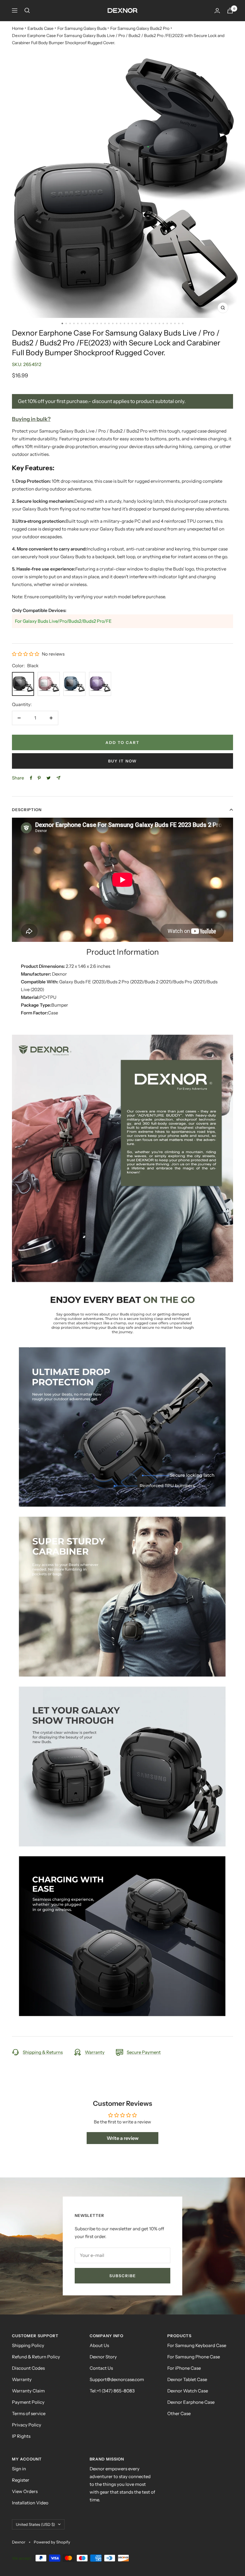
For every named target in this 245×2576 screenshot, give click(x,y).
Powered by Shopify (52, 2542)
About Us (99, 2345)
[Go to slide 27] (163, 323)
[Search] (27, 10)
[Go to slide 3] (70, 323)
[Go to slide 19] (132, 323)
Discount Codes (28, 2368)
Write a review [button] (123, 2138)
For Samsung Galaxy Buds (82, 28)
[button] (26, 654)
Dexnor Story (103, 2357)
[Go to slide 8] (89, 323)
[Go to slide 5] (78, 323)
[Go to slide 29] (171, 323)
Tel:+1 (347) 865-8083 (112, 2391)
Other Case (179, 2413)
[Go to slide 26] (159, 323)
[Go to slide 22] (144, 323)
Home (18, 28)
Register (21, 2480)
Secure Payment (144, 2052)
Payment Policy (28, 2402)
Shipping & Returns (43, 2052)
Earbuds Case (40, 28)
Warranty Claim (28, 2391)
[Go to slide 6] (82, 323)
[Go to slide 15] (117, 323)
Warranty (95, 2052)
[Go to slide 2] (66, 323)
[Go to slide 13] (109, 323)
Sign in (19, 2469)
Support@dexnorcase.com (117, 2379)
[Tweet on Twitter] (49, 778)
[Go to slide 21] (140, 323)
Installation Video (30, 2503)
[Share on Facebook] (31, 778)
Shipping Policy (28, 2345)
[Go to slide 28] (167, 323)
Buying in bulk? (31, 419)
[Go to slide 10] (97, 323)
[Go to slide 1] (62, 323)
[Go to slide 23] (148, 323)
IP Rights (21, 2436)
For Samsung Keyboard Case (197, 2345)
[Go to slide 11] (101, 323)
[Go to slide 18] (128, 323)
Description (27, 810)
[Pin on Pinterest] (39, 778)
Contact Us (101, 2368)
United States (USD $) (35, 2524)
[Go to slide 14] (113, 323)
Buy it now (122, 761)
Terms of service (29, 2413)
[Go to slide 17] (124, 323)
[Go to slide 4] (74, 323)
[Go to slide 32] (183, 323)
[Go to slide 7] (86, 323)
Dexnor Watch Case (188, 2391)
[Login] (217, 11)
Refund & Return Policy (36, 2357)
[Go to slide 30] (175, 323)
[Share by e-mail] (58, 778)
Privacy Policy (27, 2425)
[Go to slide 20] (136, 323)
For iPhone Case (184, 2368)
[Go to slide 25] (156, 323)
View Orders (25, 2491)
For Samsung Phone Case (194, 2357)
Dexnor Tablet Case (187, 2379)
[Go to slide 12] (105, 323)
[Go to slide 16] (121, 323)
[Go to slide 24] (152, 323)
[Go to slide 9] (93, 323)
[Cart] (230, 11)
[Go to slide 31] (179, 323)
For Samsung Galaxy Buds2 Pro (140, 28)
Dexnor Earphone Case (191, 2402)
